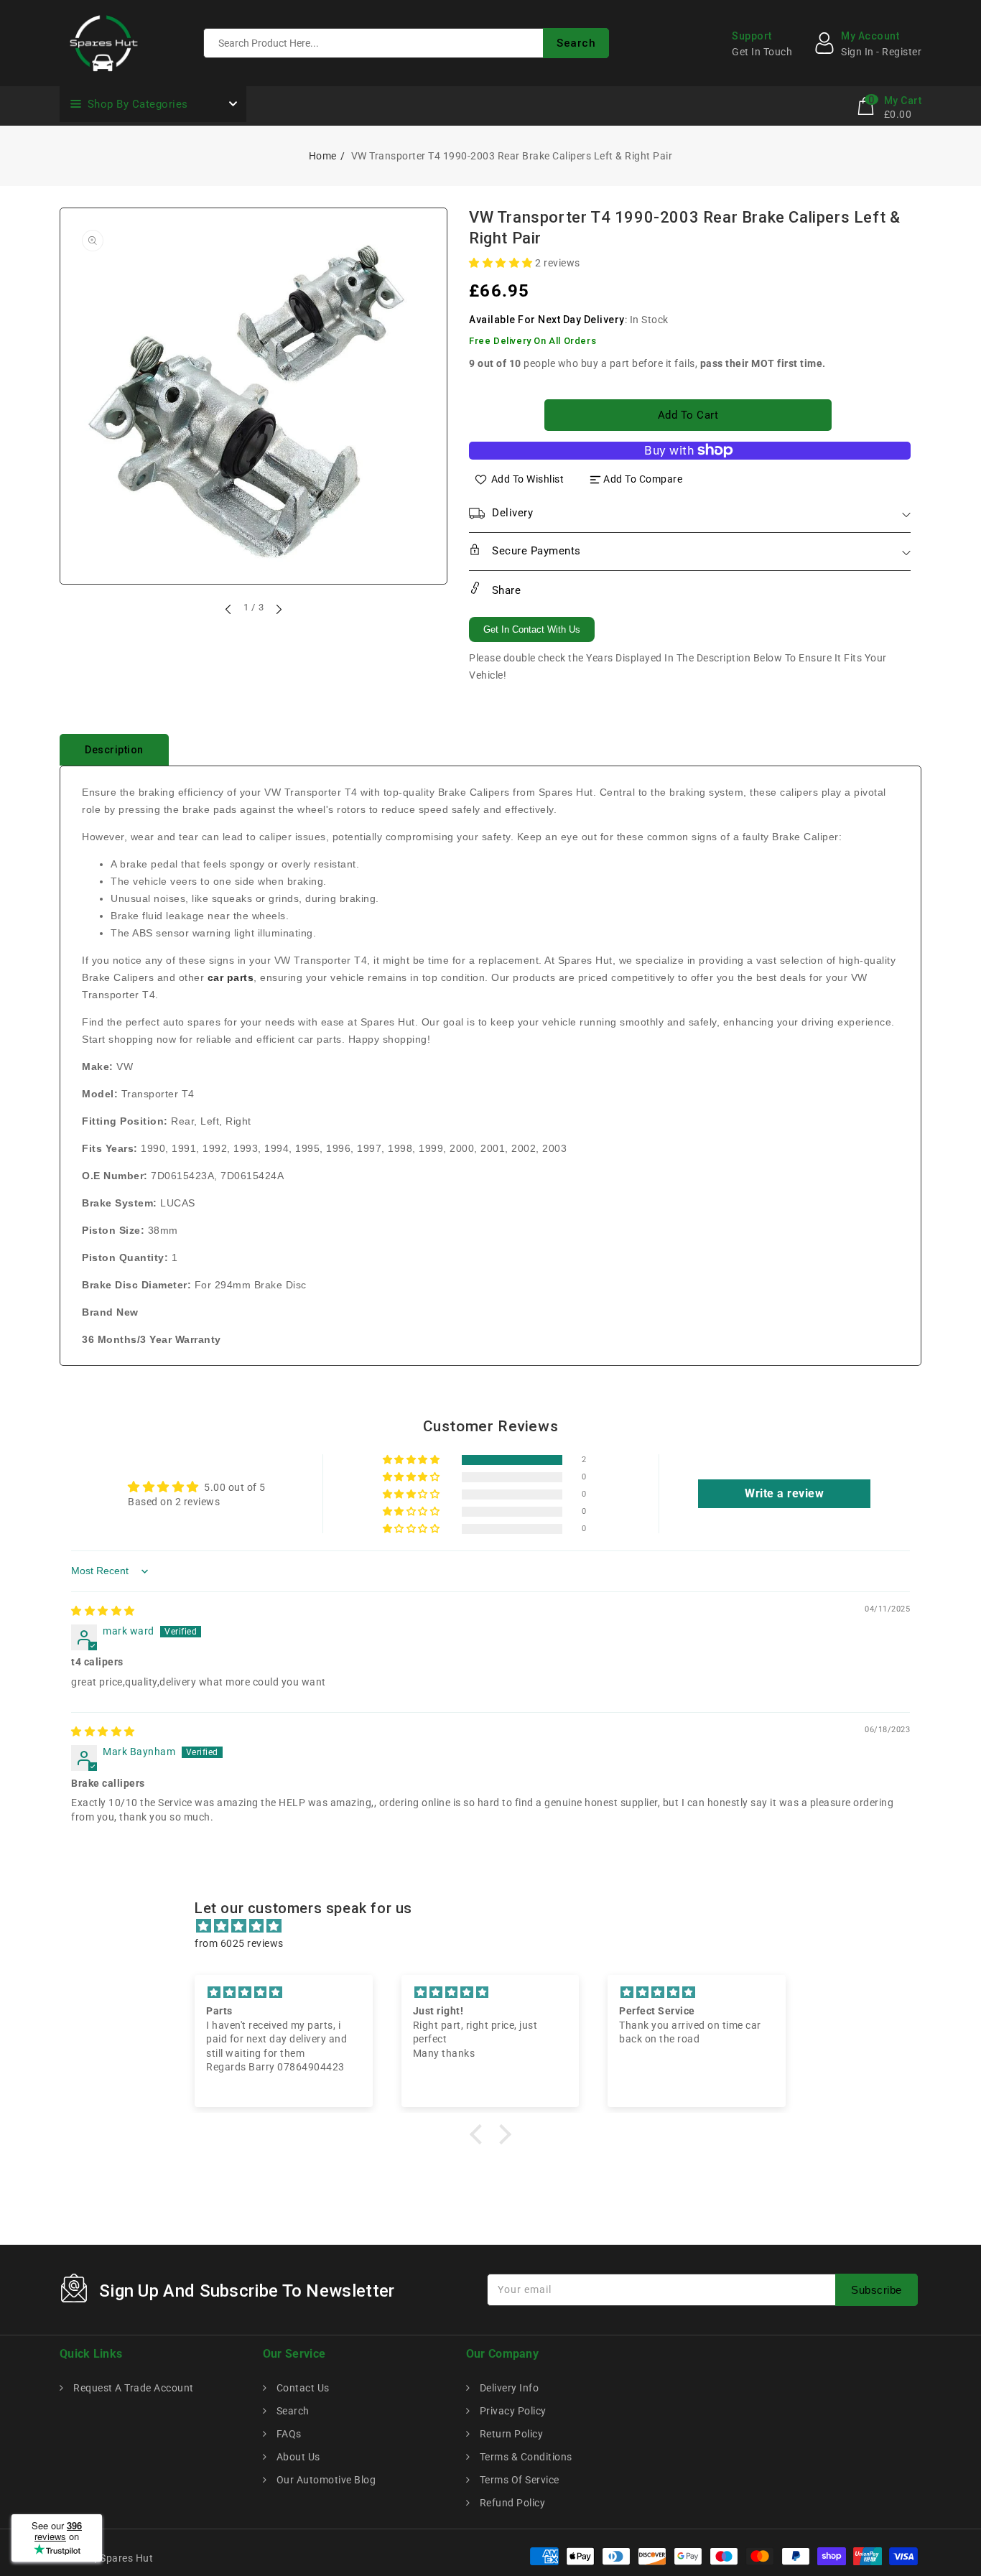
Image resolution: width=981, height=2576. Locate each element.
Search (292, 2411)
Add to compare (643, 479)
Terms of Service (518, 2480)
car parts (231, 977)
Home (323, 156)
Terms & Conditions (525, 2457)
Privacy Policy (512, 2411)
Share (505, 590)
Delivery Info (508, 2388)
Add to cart (688, 415)
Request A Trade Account (132, 2388)
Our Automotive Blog (325, 2480)
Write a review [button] (784, 1493)
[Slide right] (278, 609)
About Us (297, 2457)
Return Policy (510, 2434)
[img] (103, 1611)
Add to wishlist (528, 479)
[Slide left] (229, 609)
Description (114, 750)
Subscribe (877, 2290)
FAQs (288, 2434)
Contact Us (302, 2388)
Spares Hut (126, 2558)
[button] (502, 263)
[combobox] (406, 43)
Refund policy (511, 2503)
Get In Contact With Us (532, 629)
